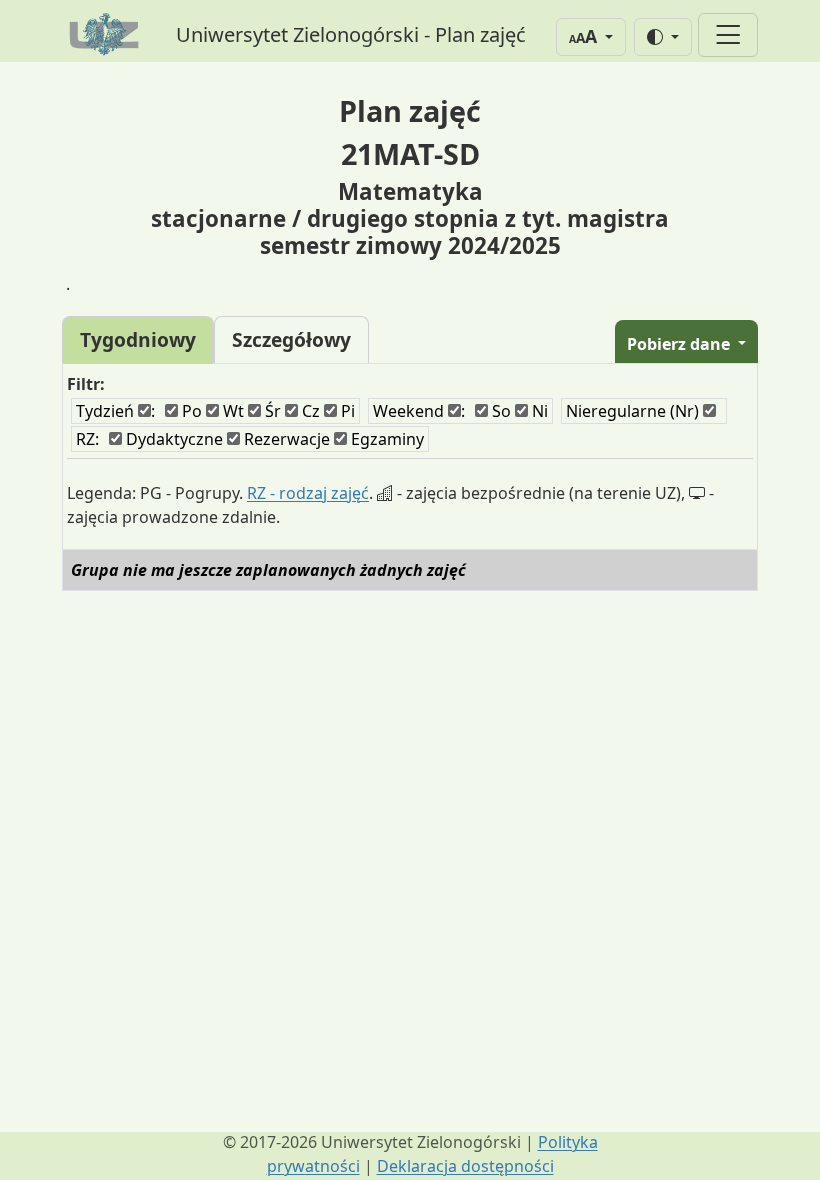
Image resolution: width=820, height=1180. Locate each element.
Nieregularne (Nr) (634, 411)
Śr (271, 411)
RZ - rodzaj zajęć (308, 493)
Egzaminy (385, 439)
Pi (346, 411)
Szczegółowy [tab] (291, 339)
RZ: (87, 439)
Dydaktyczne (172, 439)
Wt (231, 411)
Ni (538, 411)
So (499, 411)
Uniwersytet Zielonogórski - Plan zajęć (351, 34)
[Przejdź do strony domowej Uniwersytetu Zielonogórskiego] (107, 35)
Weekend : (419, 411)
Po (190, 411)
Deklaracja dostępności (465, 1166)
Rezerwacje (285, 439)
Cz (309, 411)
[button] (591, 37)
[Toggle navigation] (728, 35)
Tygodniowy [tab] (138, 339)
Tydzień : (115, 411)
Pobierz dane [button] (680, 344)
